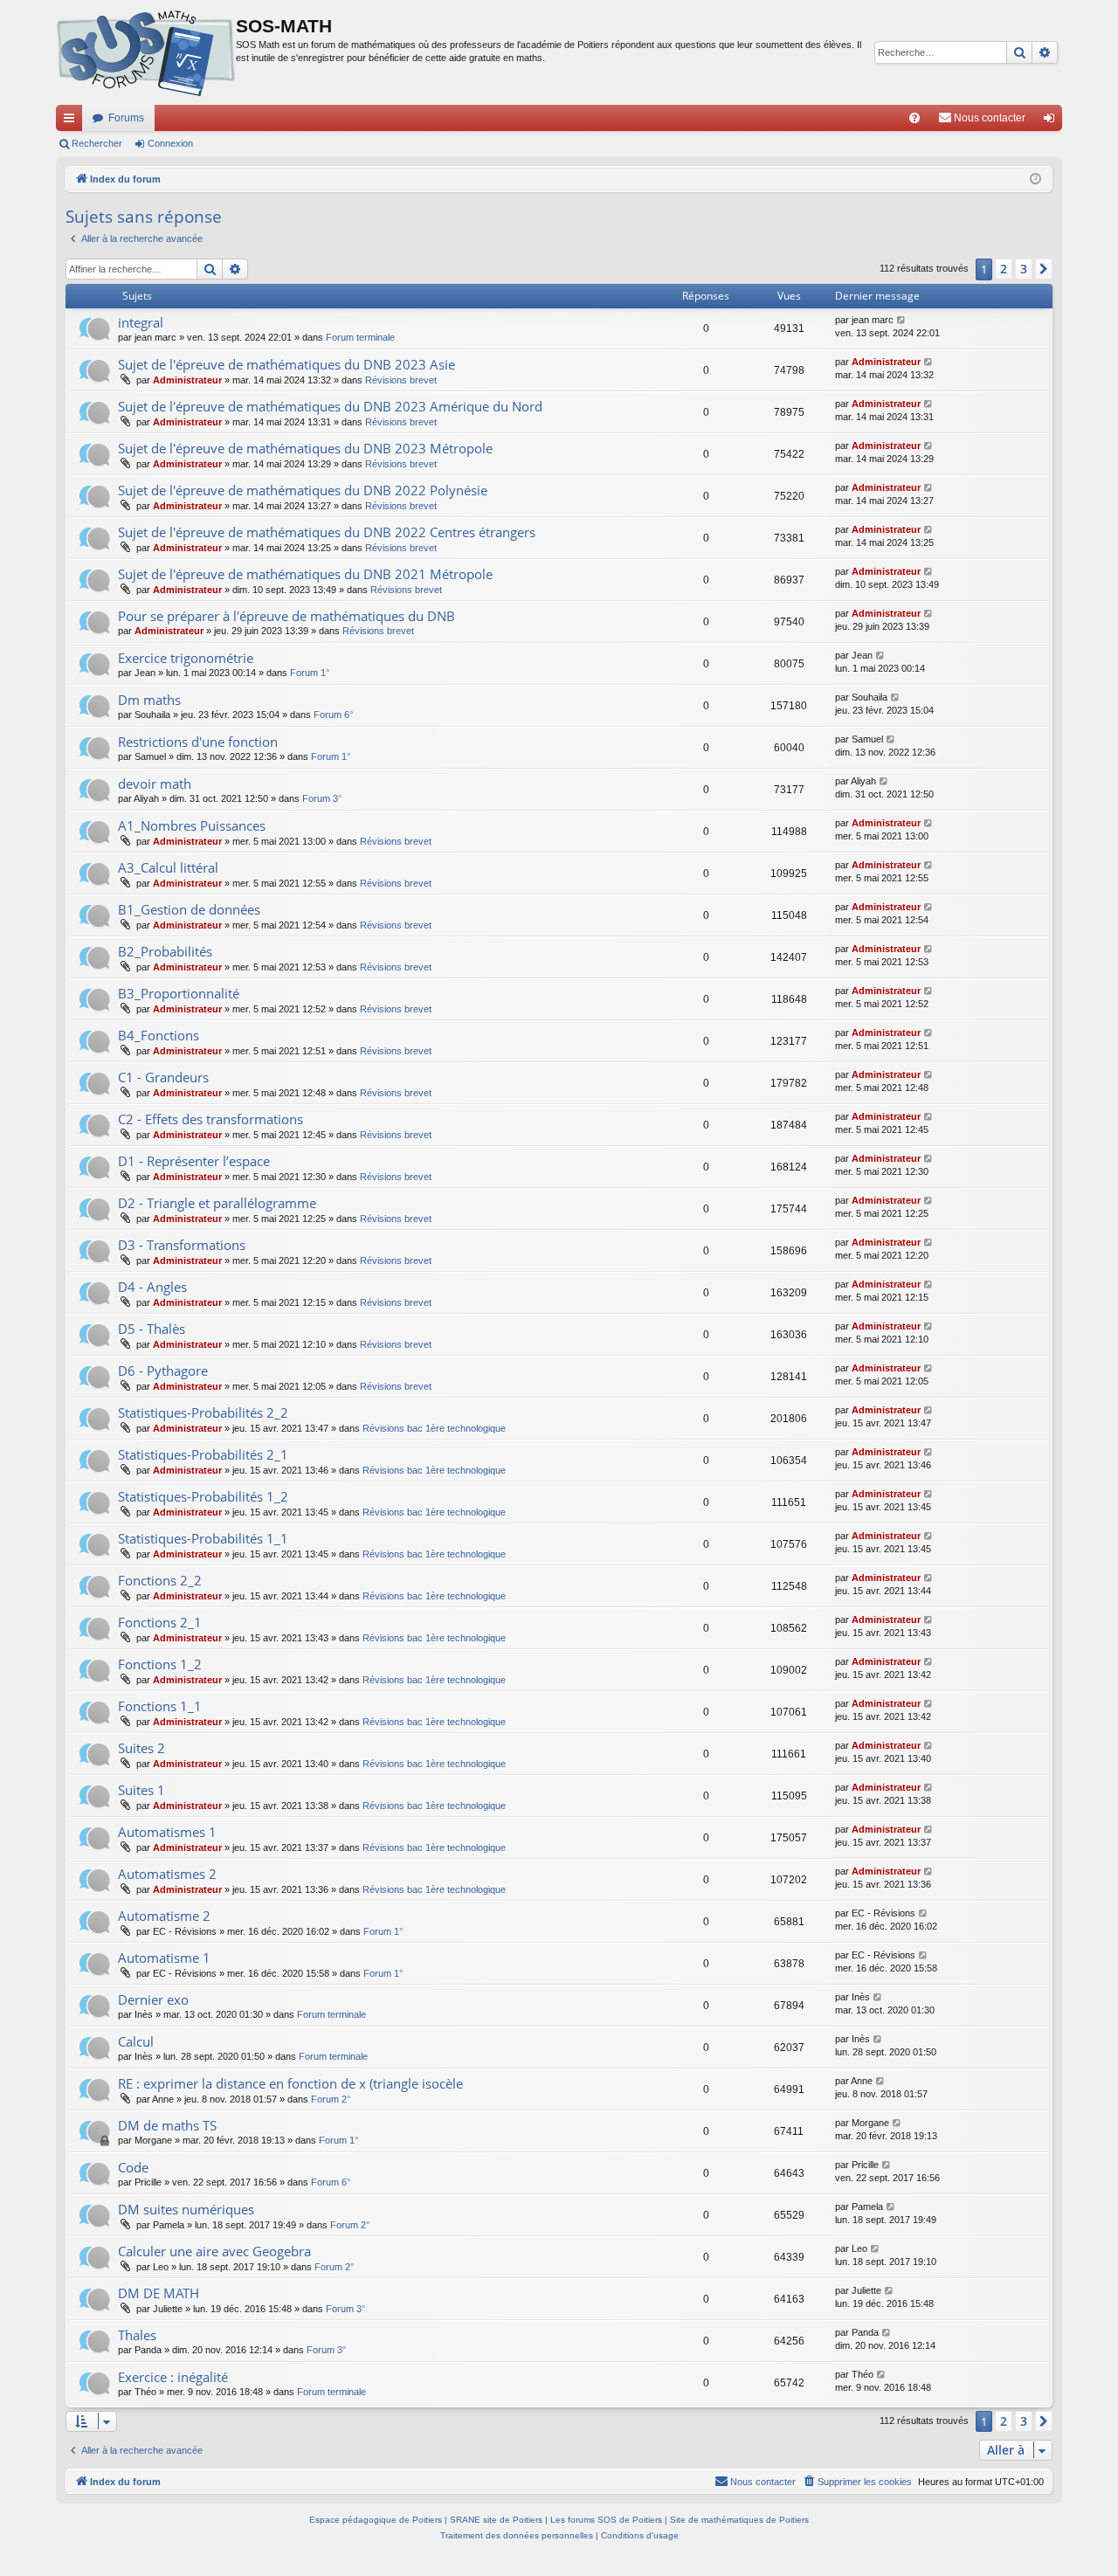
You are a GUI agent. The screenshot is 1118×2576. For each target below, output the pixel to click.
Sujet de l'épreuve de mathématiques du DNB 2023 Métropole (305, 448)
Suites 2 (141, 1748)
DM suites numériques (186, 2209)
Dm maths (149, 700)
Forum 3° (322, 798)
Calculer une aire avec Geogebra (214, 2251)
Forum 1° (310, 673)
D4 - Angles (152, 1287)
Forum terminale (360, 337)
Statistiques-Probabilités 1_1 (203, 1538)
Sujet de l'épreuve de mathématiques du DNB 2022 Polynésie (303, 490)
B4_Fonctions (159, 1035)
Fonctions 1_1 (160, 1706)
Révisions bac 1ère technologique (434, 1428)
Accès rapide (72, 121)
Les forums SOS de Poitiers (606, 2520)
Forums (126, 118)
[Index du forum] (146, 52)
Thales (137, 2335)
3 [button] (1024, 269)
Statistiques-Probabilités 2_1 (203, 1454)
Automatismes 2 (167, 1874)
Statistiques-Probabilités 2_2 (203, 1412)
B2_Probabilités (165, 951)
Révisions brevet (401, 380)
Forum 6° (333, 715)
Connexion (170, 143)
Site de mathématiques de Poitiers (739, 2520)
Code (133, 2167)
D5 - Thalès (152, 1329)
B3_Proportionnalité (179, 993)
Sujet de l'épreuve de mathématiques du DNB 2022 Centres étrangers (327, 532)
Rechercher (97, 143)
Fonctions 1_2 (160, 1664)
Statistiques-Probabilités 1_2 (203, 1496)
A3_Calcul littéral (168, 867)
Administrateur (187, 380)
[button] (1044, 269)
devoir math (155, 784)
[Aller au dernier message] (902, 320)
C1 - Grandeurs (163, 1077)
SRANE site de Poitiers (496, 2520)
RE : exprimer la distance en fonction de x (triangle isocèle (290, 2083)
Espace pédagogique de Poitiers (376, 2520)
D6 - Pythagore (163, 1371)
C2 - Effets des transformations (210, 1119)
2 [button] (1004, 269)
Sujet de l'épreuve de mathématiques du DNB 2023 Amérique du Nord (330, 406)
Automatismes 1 (167, 1832)
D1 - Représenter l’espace (194, 1161)
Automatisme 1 (164, 1958)
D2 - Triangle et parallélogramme (217, 1203)
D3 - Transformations (182, 1245)
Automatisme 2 (164, 1916)
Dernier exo (153, 1999)
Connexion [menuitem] (1052, 121)
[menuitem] (914, 118)
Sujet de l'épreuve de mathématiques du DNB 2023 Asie (286, 364)
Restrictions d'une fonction (198, 742)
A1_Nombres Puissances (192, 825)
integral (141, 322)
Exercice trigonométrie (186, 658)
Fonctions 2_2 (160, 1580)
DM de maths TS (167, 2125)
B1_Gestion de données (189, 909)
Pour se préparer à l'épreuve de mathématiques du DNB (286, 616)
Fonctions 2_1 (160, 1622)
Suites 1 (141, 1790)
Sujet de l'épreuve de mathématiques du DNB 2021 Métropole (305, 574)
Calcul (136, 2041)
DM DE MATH (159, 2293)
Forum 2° (331, 2099)
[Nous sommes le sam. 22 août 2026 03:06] (1035, 180)
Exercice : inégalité (173, 2377)
